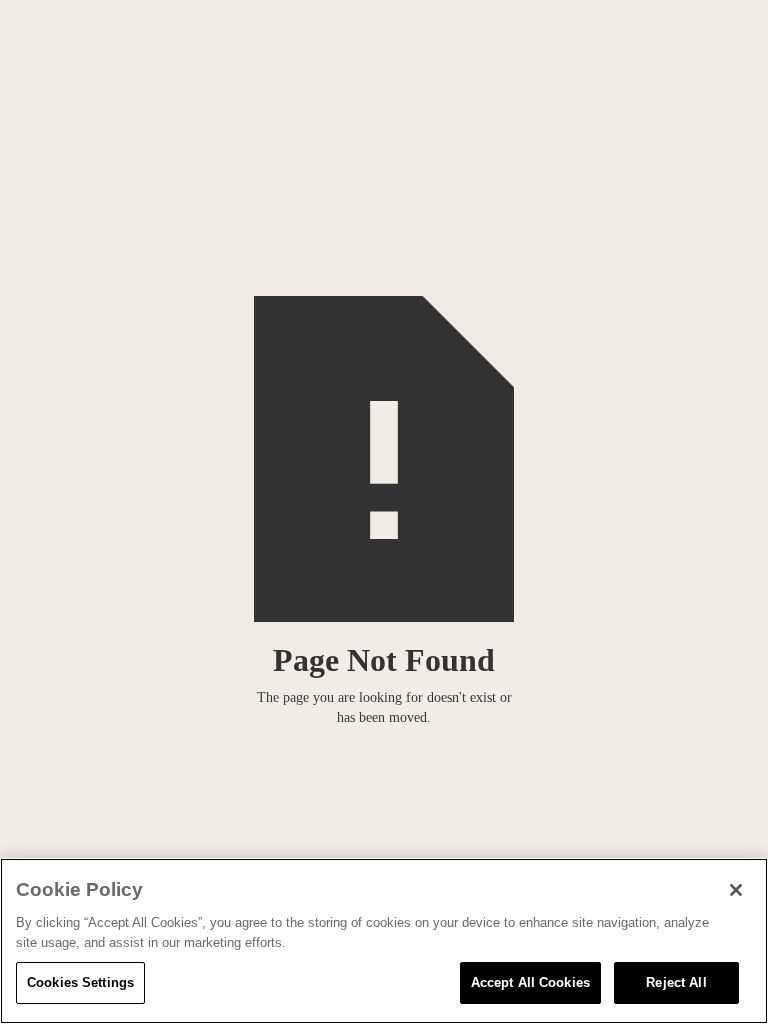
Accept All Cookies (530, 982)
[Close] (736, 890)
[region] (384, 941)
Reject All (676, 982)
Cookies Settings (80, 982)
